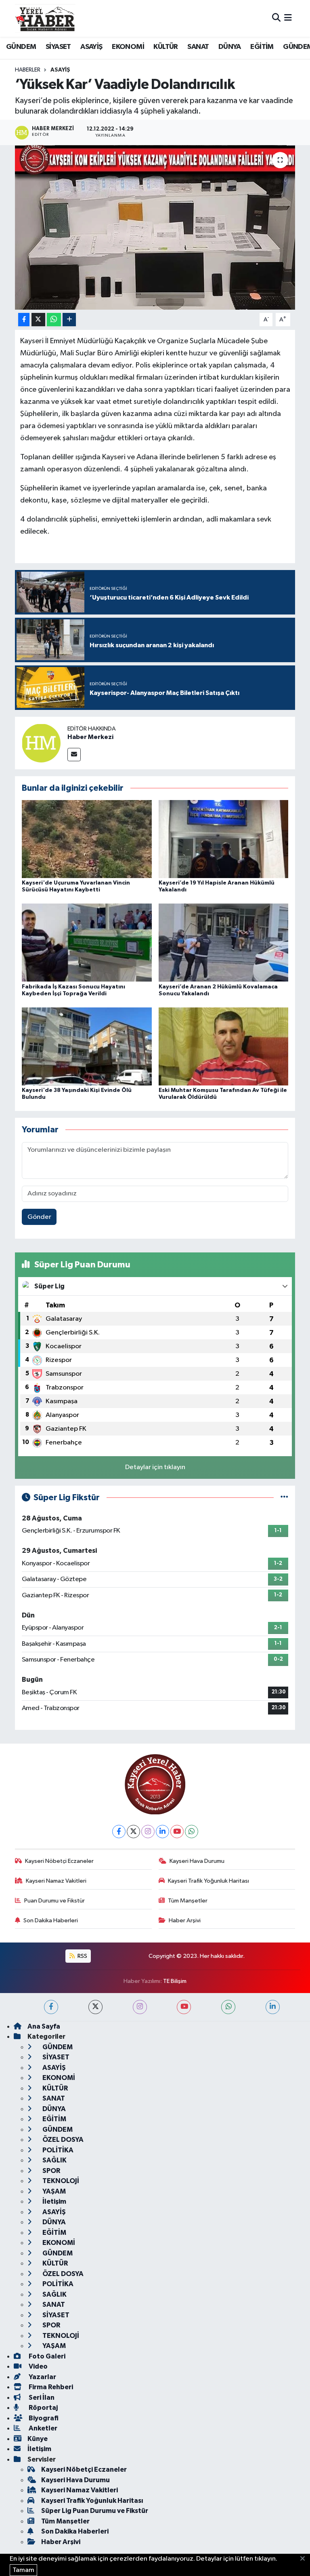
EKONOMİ (128, 47)
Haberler (28, 70)
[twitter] (95, 2007)
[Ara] (276, 18)
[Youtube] (177, 1832)
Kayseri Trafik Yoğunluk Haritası (208, 1881)
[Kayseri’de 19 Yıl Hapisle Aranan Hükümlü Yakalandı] (224, 839)
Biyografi (43, 2418)
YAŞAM (53, 2191)
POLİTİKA (57, 2150)
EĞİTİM (262, 47)
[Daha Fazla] (69, 320)
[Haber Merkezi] (41, 743)
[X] (133, 1832)
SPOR (51, 2171)
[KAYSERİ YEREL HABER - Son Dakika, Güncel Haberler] (45, 18)
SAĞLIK (54, 2160)
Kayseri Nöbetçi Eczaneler (59, 1861)
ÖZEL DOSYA (62, 2140)
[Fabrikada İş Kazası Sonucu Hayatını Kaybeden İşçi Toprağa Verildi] (87, 943)
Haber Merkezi (90, 737)
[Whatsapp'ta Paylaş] (54, 320)
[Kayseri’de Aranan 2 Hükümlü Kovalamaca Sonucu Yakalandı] (224, 943)
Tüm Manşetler (188, 1901)
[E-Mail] (74, 755)
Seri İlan (41, 2398)
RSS (82, 1956)
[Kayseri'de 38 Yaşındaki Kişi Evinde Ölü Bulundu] (87, 1046)
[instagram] (140, 2007)
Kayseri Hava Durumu (197, 1861)
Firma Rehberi (50, 2387)
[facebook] (51, 2007)
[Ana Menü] (288, 18)
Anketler (42, 2428)
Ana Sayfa (44, 2026)
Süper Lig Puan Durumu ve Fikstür (95, 2511)
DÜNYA (230, 47)
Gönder (39, 1217)
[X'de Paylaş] (38, 320)
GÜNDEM (21, 47)
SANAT (198, 47)
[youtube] (184, 2007)
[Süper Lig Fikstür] (284, 1498)
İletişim (54, 2201)
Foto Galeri (46, 2356)
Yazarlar (42, 2377)
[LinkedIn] (162, 1832)
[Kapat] (305, 2559)
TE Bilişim (175, 1981)
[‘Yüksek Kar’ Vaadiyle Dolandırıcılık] (155, 227)
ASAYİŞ (91, 47)
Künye (38, 2439)
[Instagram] (148, 1832)
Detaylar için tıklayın (155, 1467)
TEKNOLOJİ (60, 2181)
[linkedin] (273, 2007)
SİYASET (58, 47)
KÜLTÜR (165, 47)
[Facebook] (119, 1832)
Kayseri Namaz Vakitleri (56, 1881)
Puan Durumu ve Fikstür (54, 1901)
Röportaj (43, 2408)
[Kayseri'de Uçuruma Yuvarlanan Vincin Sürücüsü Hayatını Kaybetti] (87, 839)
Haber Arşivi (185, 1920)
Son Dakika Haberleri (51, 1920)
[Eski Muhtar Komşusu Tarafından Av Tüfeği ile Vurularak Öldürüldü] (224, 1046)
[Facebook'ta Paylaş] (24, 320)
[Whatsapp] (192, 1832)
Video (38, 2366)
